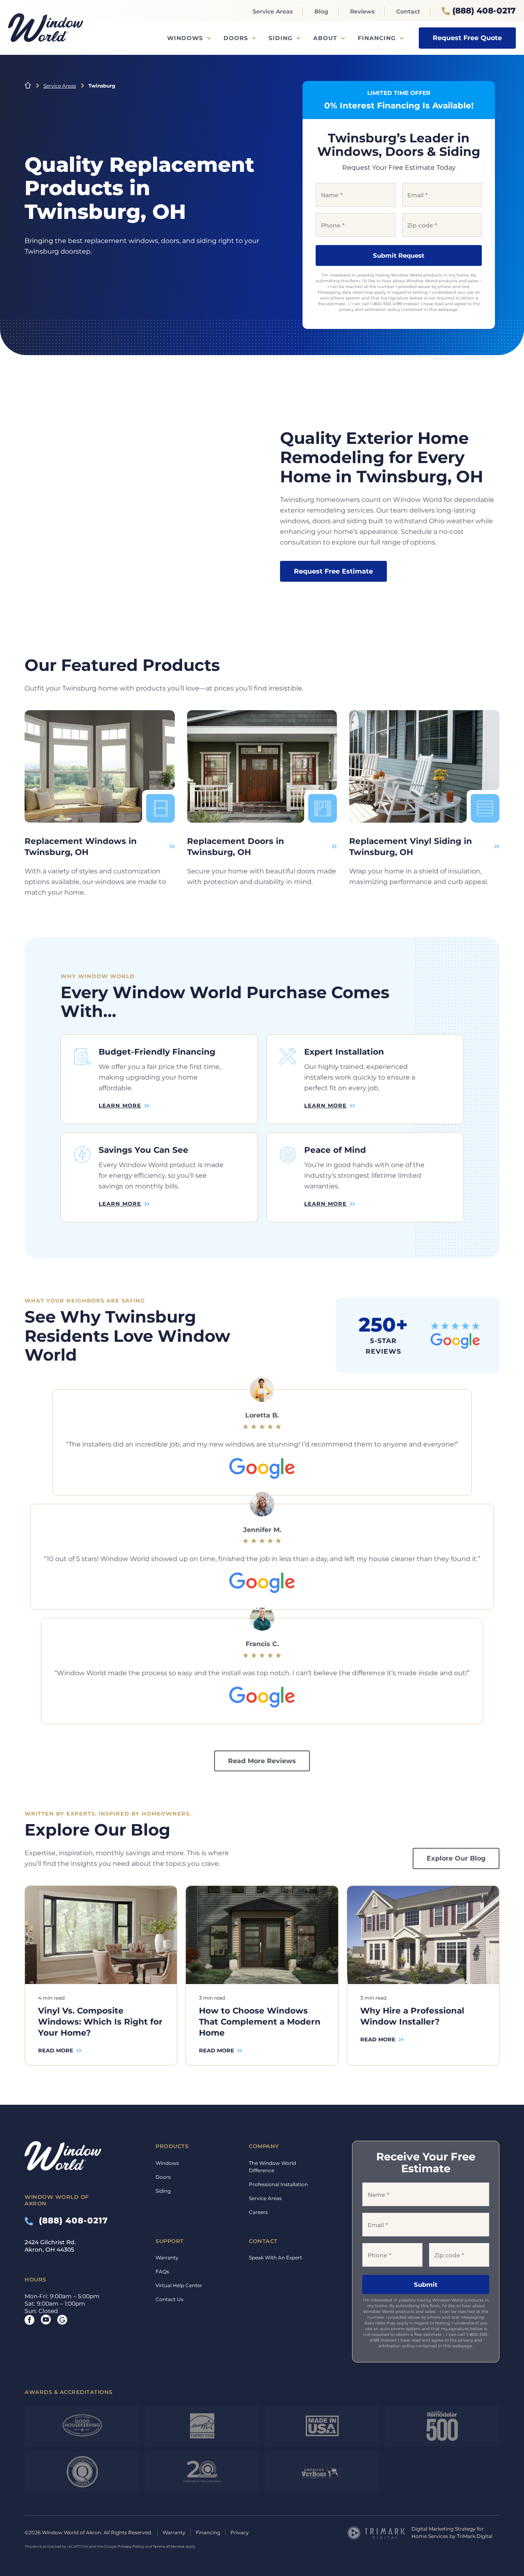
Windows (185, 38)
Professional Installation (278, 2184)
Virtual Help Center (179, 2285)
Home (28, 85)
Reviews (362, 11)
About (325, 38)
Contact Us (169, 2299)
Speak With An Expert (276, 2258)
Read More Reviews (262, 1761)
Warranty (167, 2258)
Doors (236, 38)
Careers (258, 2212)
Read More (56, 2050)
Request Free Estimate (333, 571)
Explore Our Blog (456, 1858)
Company (264, 2146)
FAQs (162, 2271)
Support (170, 2241)
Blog (321, 11)
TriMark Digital (475, 2536)
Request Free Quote (467, 38)
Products (172, 2146)
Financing (377, 38)
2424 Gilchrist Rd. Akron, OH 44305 (50, 2246)
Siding (281, 38)
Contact (408, 11)
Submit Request (399, 255)
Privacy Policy (131, 2546)
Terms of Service (169, 2546)
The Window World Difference (272, 2167)
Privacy (240, 2532)
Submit (426, 2285)
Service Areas (273, 11)
